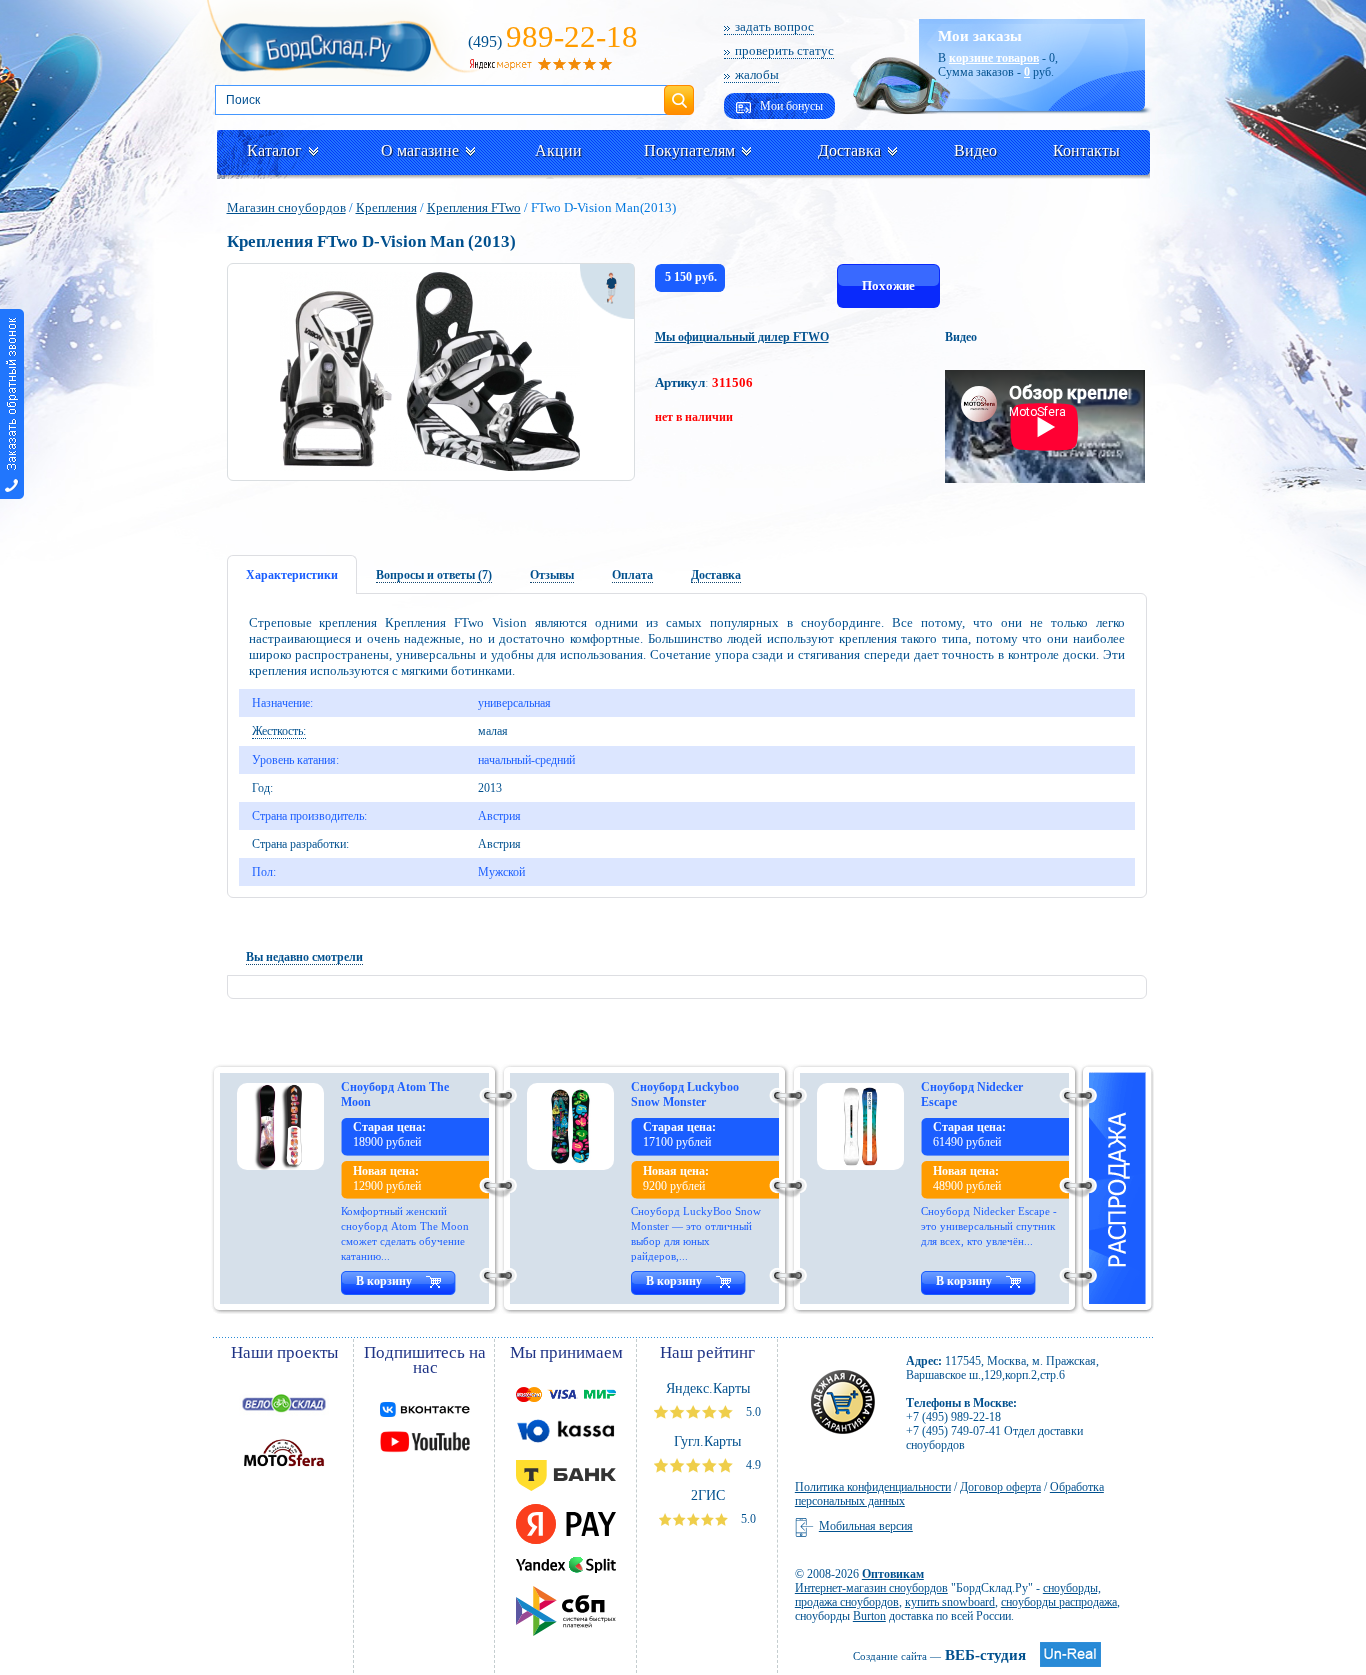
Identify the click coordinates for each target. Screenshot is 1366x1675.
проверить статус (784, 50)
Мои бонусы (790, 106)
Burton (869, 1616)
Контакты (1086, 150)
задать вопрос (774, 26)
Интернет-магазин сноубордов (871, 1588)
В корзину (384, 1281)
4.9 (752, 1465)
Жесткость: (279, 731)
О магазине (420, 150)
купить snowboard (950, 1602)
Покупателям (689, 150)
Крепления (386, 207)
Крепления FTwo (474, 207)
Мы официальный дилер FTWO (742, 337)
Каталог (274, 150)
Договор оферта (1000, 1487)
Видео (975, 150)
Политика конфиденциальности (873, 1487)
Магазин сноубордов (286, 207)
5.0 (752, 1412)
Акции (558, 150)
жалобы (757, 74)
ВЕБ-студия (939, 1655)
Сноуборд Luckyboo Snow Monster (685, 1094)
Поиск (679, 92)
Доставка (849, 150)
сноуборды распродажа (1059, 1602)
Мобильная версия (866, 1526)
